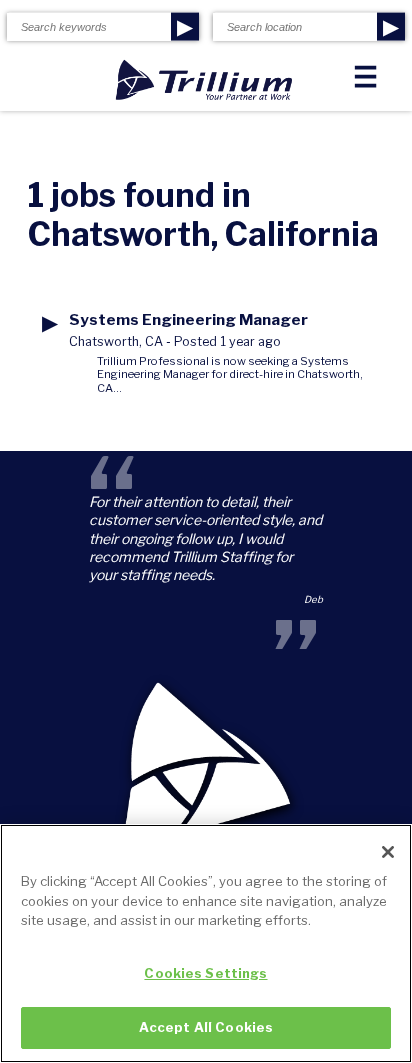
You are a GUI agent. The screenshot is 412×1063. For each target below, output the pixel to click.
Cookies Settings (205, 973)
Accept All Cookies (206, 1027)
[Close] (388, 852)
